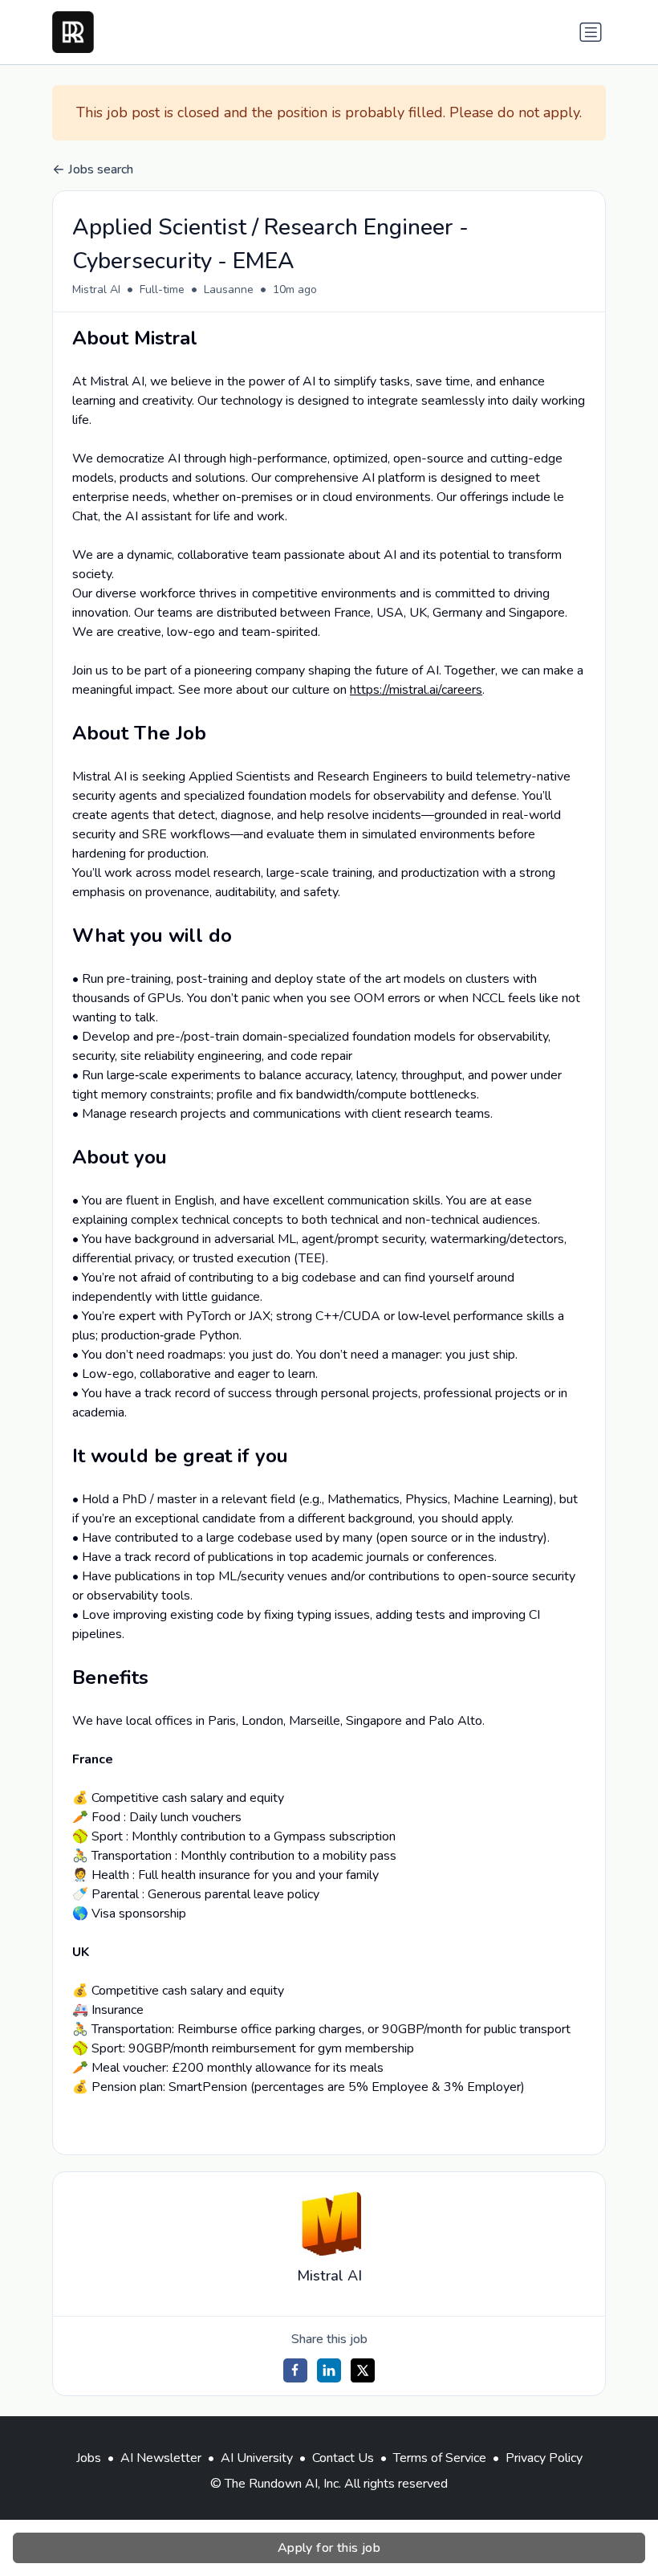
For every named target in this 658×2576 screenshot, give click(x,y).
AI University (257, 2458)
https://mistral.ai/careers (416, 690)
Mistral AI (96, 289)
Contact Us (343, 2458)
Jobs (89, 2458)
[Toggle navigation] (591, 32)
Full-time (162, 289)
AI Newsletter (161, 2458)
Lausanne (229, 289)
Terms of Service (440, 2458)
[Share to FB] (295, 2370)
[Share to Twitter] (363, 2370)
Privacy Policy (544, 2458)
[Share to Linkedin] (329, 2370)
